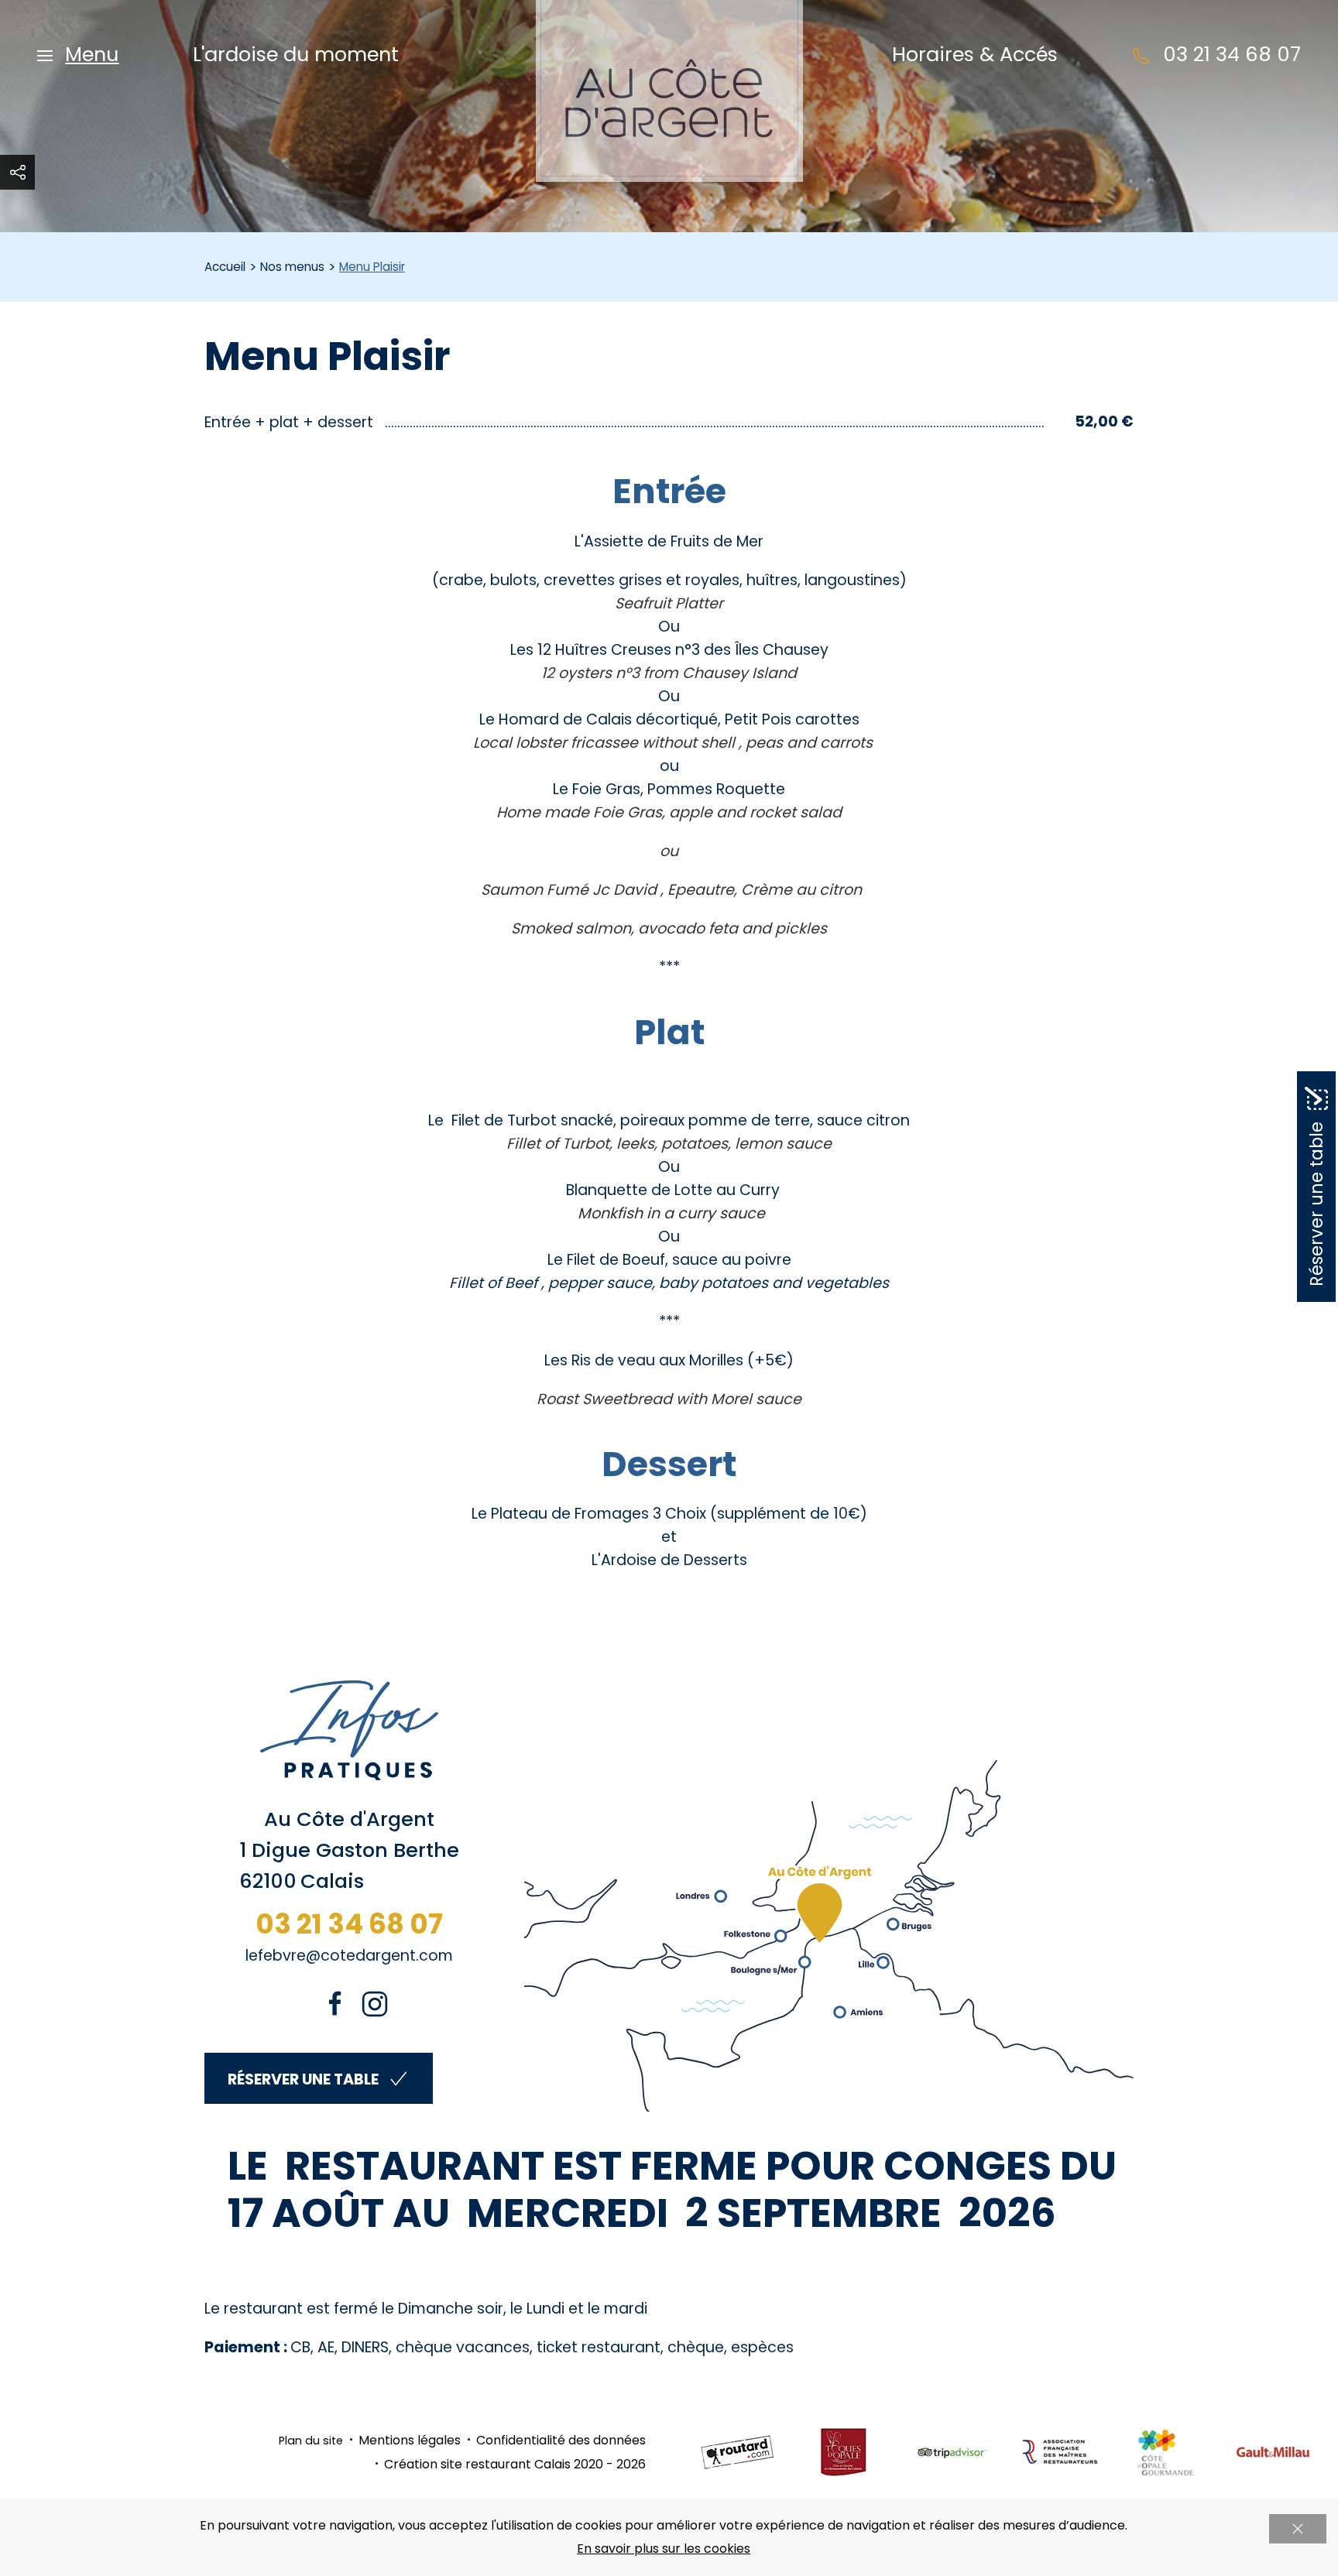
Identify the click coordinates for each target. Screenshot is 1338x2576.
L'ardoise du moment (296, 54)
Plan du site (311, 2441)
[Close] (1298, 2529)
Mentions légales (410, 2440)
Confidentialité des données (561, 2440)
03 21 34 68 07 (349, 1924)
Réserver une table (303, 2079)
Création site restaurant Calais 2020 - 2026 (515, 2464)
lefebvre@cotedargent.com (349, 1956)
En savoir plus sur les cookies (664, 2549)
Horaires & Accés (975, 54)
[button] (78, 54)
